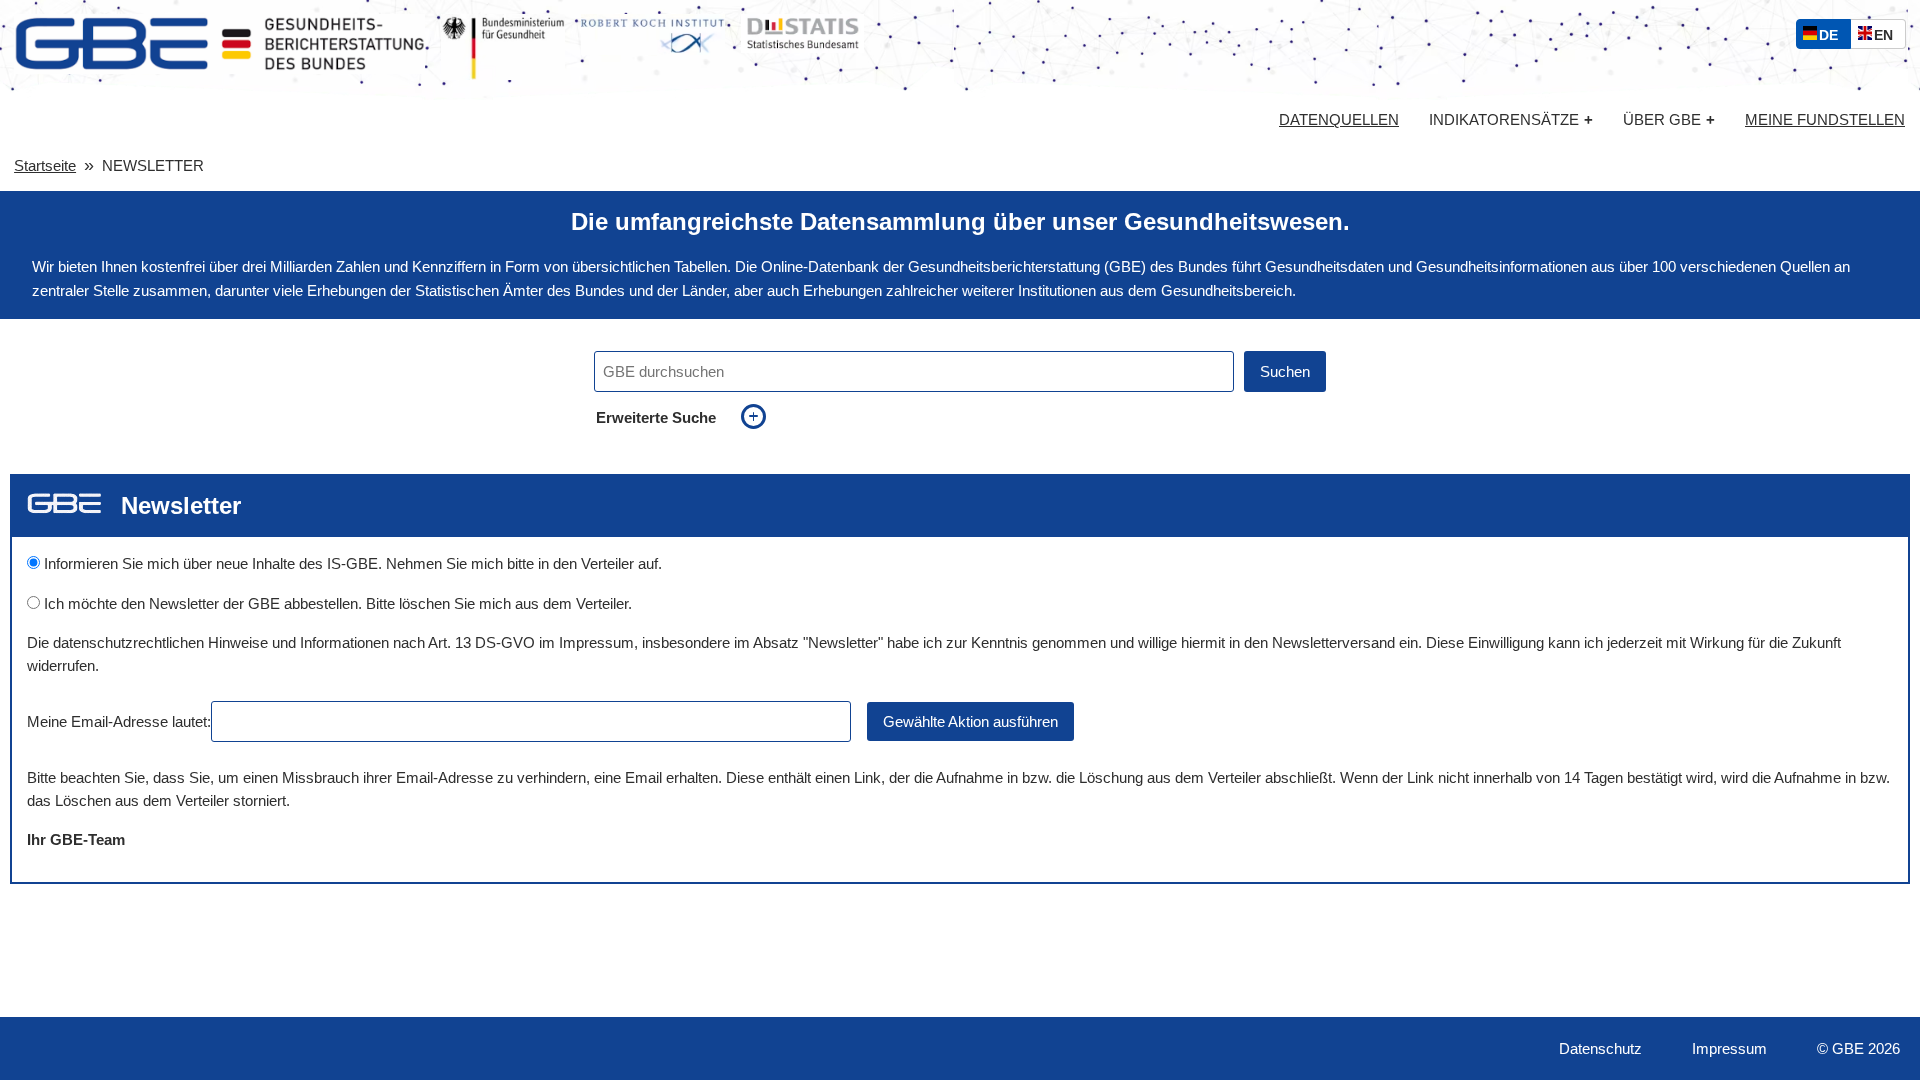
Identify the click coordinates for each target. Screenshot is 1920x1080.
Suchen (1285, 371)
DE (1833, 37)
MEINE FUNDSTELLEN (1825, 120)
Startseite (45, 165)
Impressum (1729, 1048)
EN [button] (1888, 37)
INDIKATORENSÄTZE (1511, 119)
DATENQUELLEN (1339, 120)
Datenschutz (1600, 1048)
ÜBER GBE (1669, 119)
